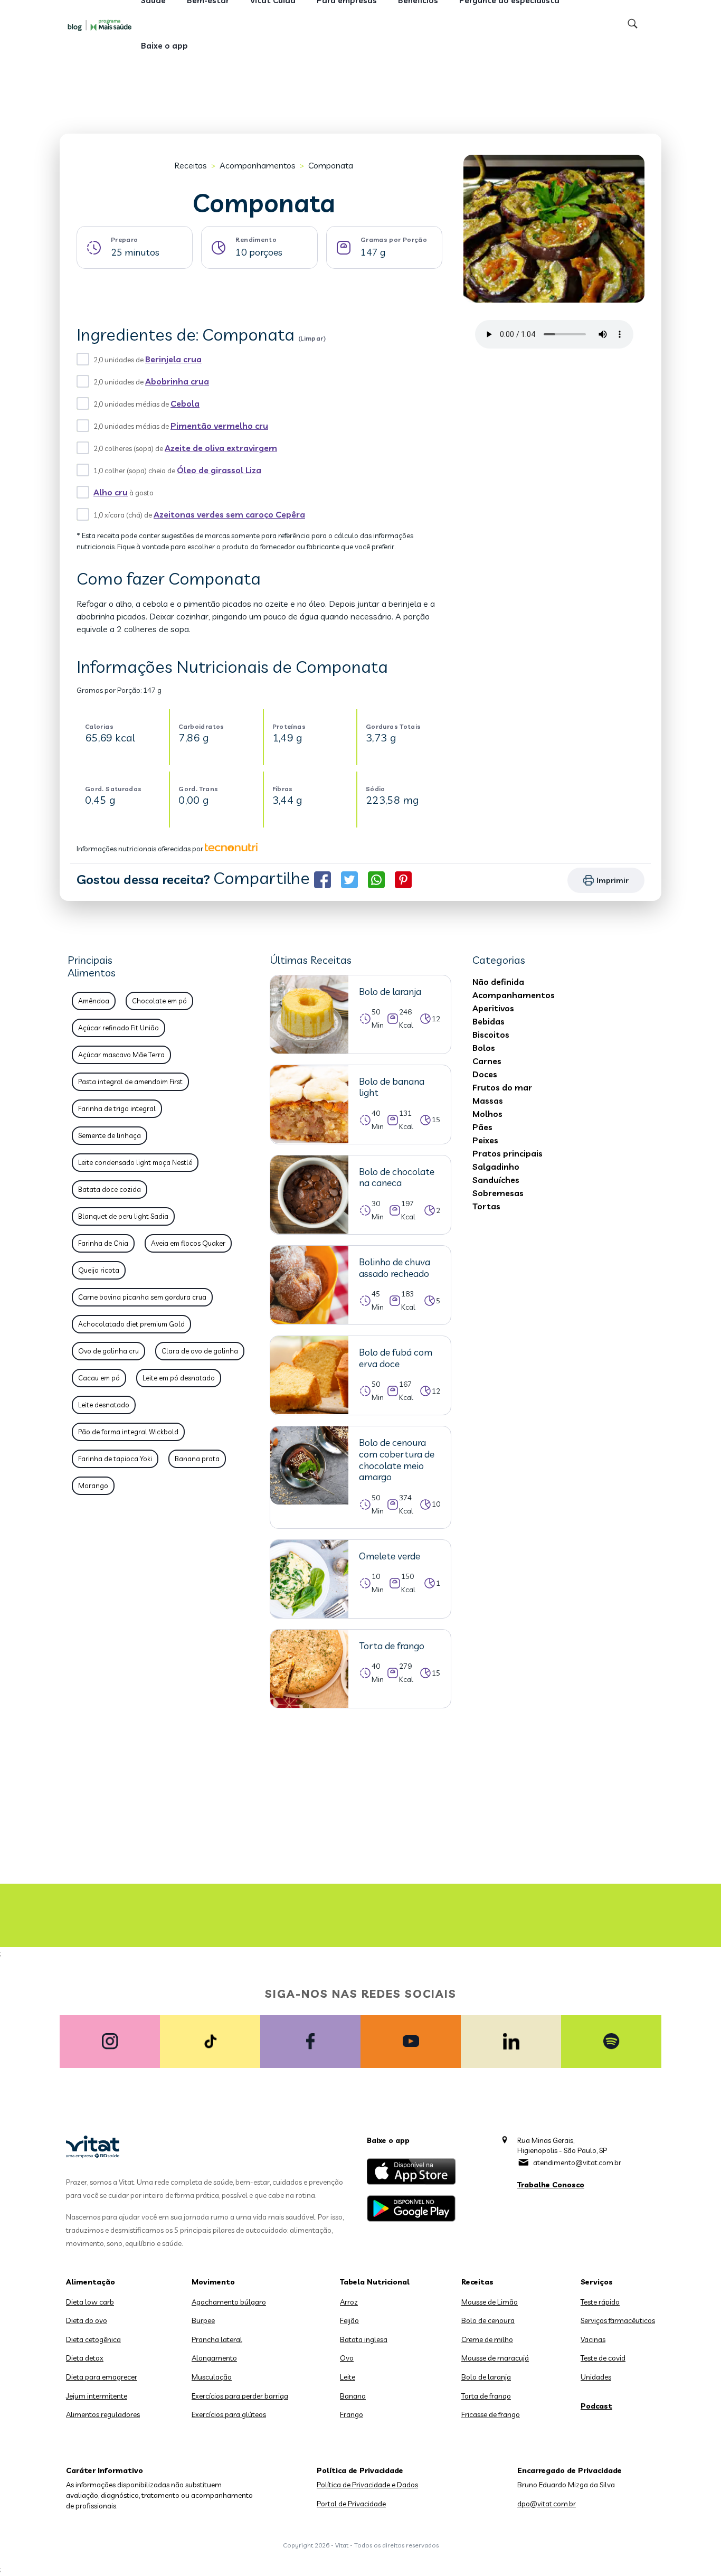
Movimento (213, 2282)
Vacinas (593, 2339)
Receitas (191, 165)
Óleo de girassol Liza (219, 470)
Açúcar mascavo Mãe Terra (121, 1055)
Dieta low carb (90, 2302)
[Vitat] (102, 25)
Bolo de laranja (486, 2377)
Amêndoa (94, 1001)
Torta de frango (486, 2396)
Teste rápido (600, 2302)
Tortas (486, 1206)
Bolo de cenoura (488, 2320)
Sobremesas (498, 1193)
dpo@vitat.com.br (547, 2504)
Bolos (484, 1048)
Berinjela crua (173, 359)
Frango (352, 2414)
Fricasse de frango (491, 2414)
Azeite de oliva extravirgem (221, 448)
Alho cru (111, 492)
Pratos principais (507, 1153)
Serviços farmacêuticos (618, 2320)
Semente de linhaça (110, 1135)
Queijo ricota (99, 1270)
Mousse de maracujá (495, 2358)
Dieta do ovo (87, 2320)
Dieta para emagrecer (102, 2377)
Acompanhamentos (258, 165)
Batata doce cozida (110, 1189)
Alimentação (91, 2282)
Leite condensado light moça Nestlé (135, 1162)
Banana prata (197, 1459)
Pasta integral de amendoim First (130, 1082)
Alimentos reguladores (103, 2414)
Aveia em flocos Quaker (188, 1243)
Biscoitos (491, 1035)
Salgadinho (496, 1167)
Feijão (349, 2320)
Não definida (498, 982)
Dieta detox (85, 2358)
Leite (348, 2377)
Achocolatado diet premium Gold (131, 1324)
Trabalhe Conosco (551, 2185)
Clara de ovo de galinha (200, 1351)
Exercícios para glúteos (229, 2414)
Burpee (203, 2320)
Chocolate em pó (159, 1001)
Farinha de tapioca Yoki (115, 1459)
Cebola (185, 403)
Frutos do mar (502, 1087)
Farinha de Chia (103, 1243)
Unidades (596, 2377)
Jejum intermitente (97, 2396)
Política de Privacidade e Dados (367, 2485)
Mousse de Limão (490, 2302)
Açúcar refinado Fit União (118, 1028)
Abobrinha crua (177, 381)
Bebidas (488, 1021)
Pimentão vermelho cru (219, 426)
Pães (482, 1127)
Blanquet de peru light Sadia (123, 1216)
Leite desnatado (104, 1405)
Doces (485, 1074)
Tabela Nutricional (375, 2282)
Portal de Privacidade (351, 2504)
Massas (488, 1101)
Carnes (487, 1061)
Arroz (349, 2302)
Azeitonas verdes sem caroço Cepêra (229, 514)
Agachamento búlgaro (229, 2302)
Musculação (212, 2377)
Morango (93, 1486)
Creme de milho (487, 2339)
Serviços (597, 2282)
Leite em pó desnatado (179, 1378)
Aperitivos (493, 1008)
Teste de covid (603, 2358)
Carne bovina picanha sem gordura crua (142, 1297)
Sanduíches (496, 1180)
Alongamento (214, 2358)
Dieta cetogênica (93, 2339)
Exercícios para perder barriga (240, 2396)
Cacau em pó (99, 1378)
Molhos (487, 1114)
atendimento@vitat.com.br (577, 2163)
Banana (353, 2396)
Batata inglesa (364, 2339)
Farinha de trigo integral (117, 1108)
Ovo (347, 2358)
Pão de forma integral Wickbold (128, 1432)
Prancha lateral (217, 2339)
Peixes (485, 1140)
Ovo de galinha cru (108, 1351)
